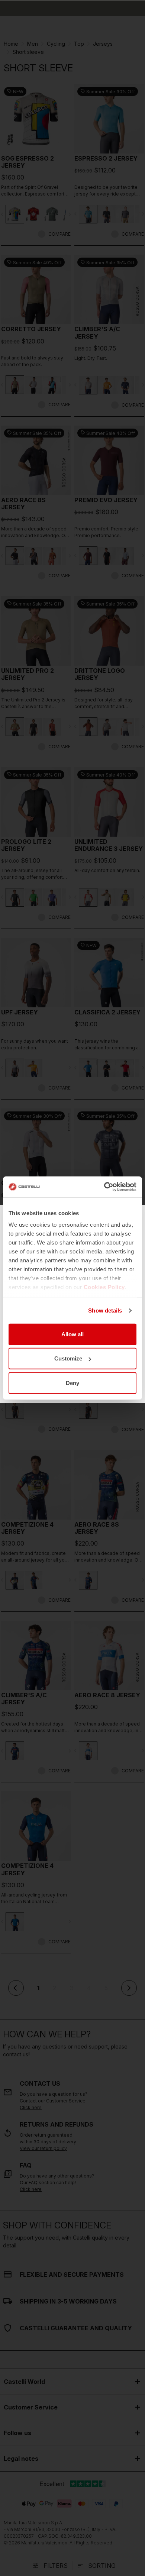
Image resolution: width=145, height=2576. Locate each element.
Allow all (72, 1334)
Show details (105, 1310)
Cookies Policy (104, 1287)
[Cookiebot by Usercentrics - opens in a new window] (104, 1187)
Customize (68, 1358)
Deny (72, 1383)
